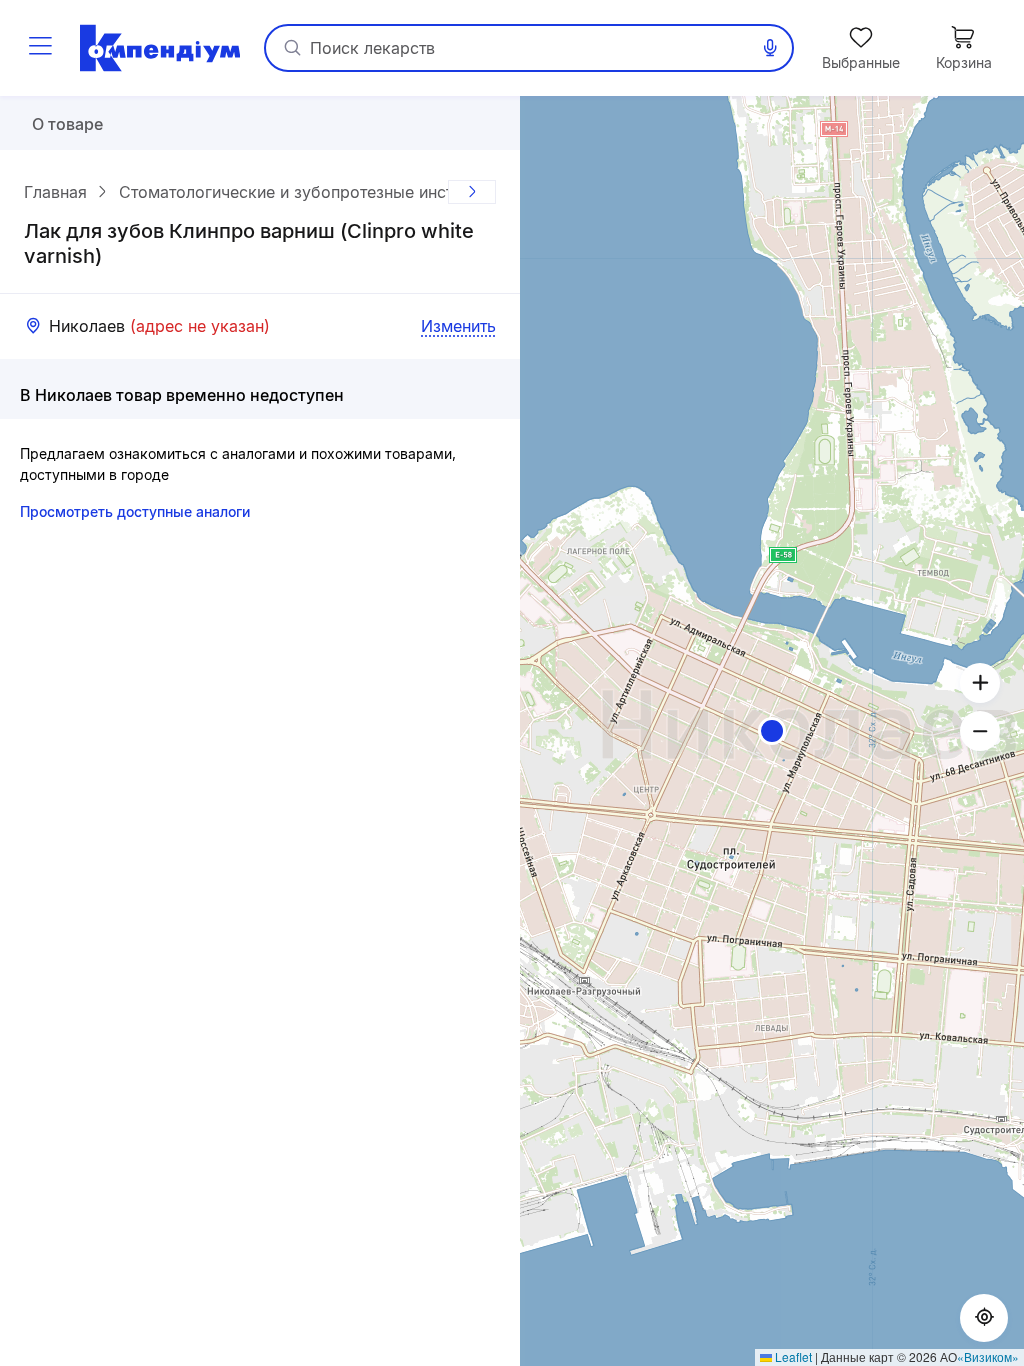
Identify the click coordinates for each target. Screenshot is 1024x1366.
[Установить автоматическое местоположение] (984, 1318)
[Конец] (472, 192)
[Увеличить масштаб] (980, 683)
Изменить (458, 326)
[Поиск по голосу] (770, 48)
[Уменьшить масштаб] (980, 731)
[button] (772, 731)
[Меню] (40, 48)
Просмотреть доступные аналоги (135, 511)
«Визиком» (988, 1356)
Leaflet (792, 1356)
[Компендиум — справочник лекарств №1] (160, 48)
